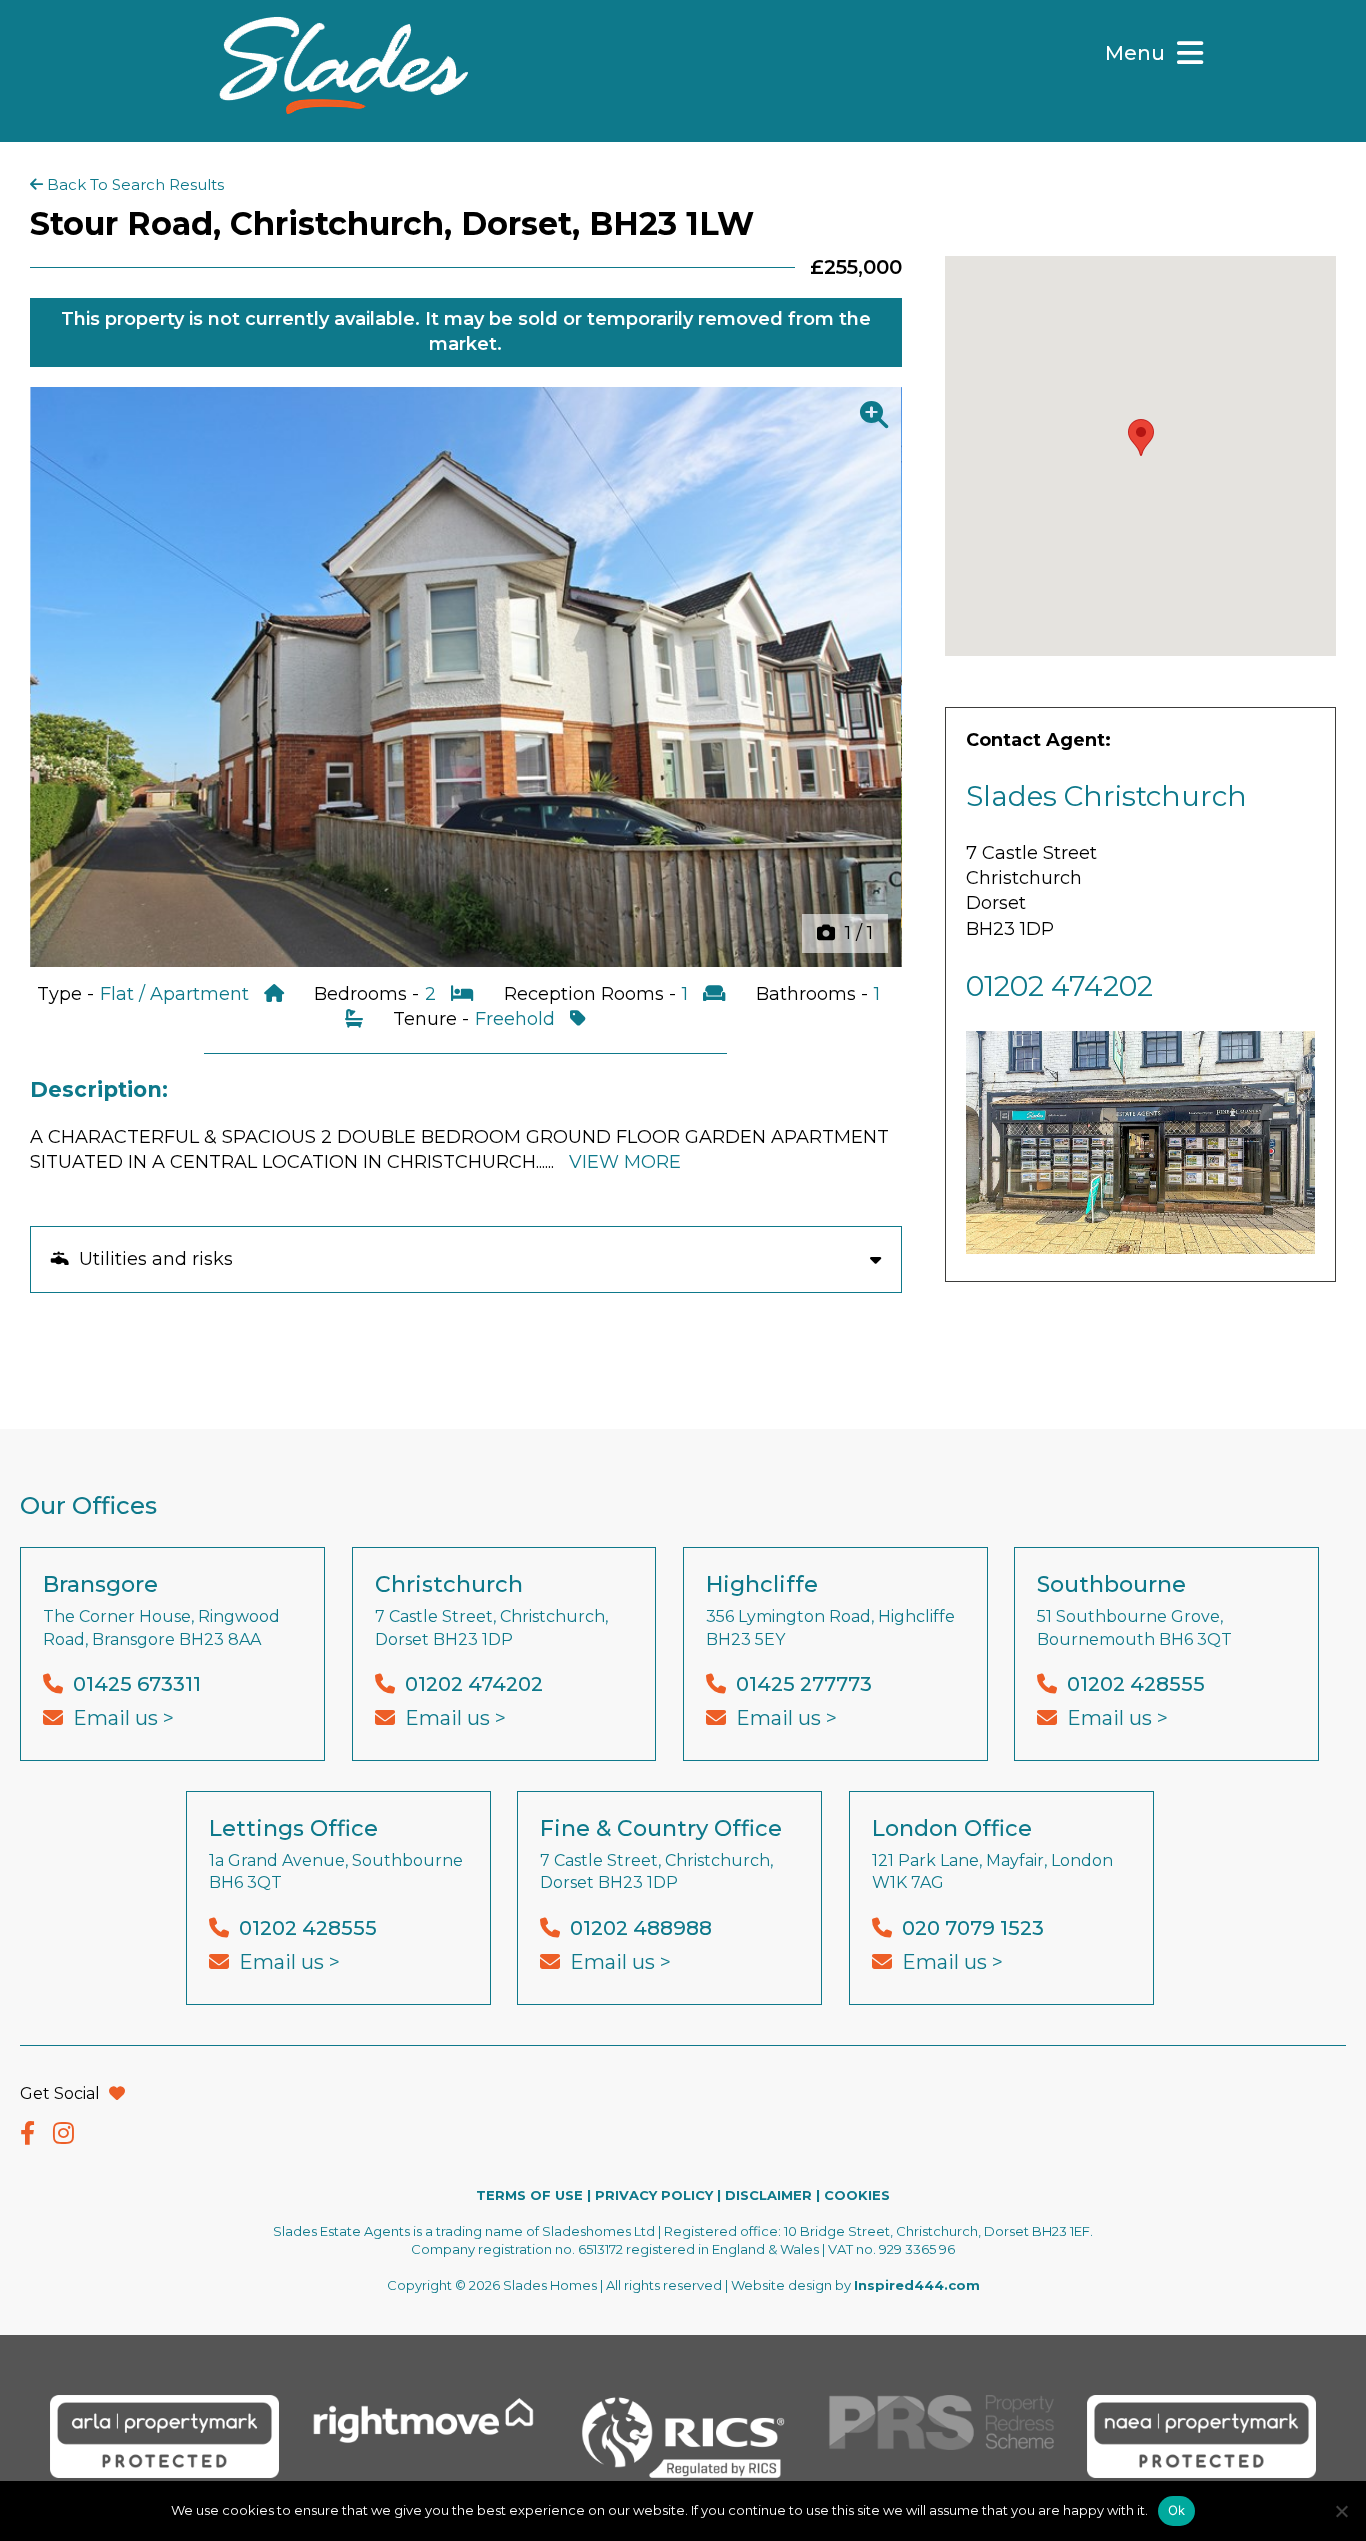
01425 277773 (804, 1684)
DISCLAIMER (768, 2195)
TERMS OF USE (529, 2195)
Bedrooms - (369, 994)
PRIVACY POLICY (654, 2195)
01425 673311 (137, 1684)
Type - (68, 994)
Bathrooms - (814, 994)
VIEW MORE (625, 1162)
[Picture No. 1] (466, 677)
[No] (1341, 2511)
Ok (1177, 2510)
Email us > (123, 1718)
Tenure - (433, 1019)
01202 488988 (641, 1928)
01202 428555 (1136, 1684)
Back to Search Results (133, 184)
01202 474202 (1059, 986)
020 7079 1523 (973, 1928)
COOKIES (857, 2195)
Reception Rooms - (592, 994)
